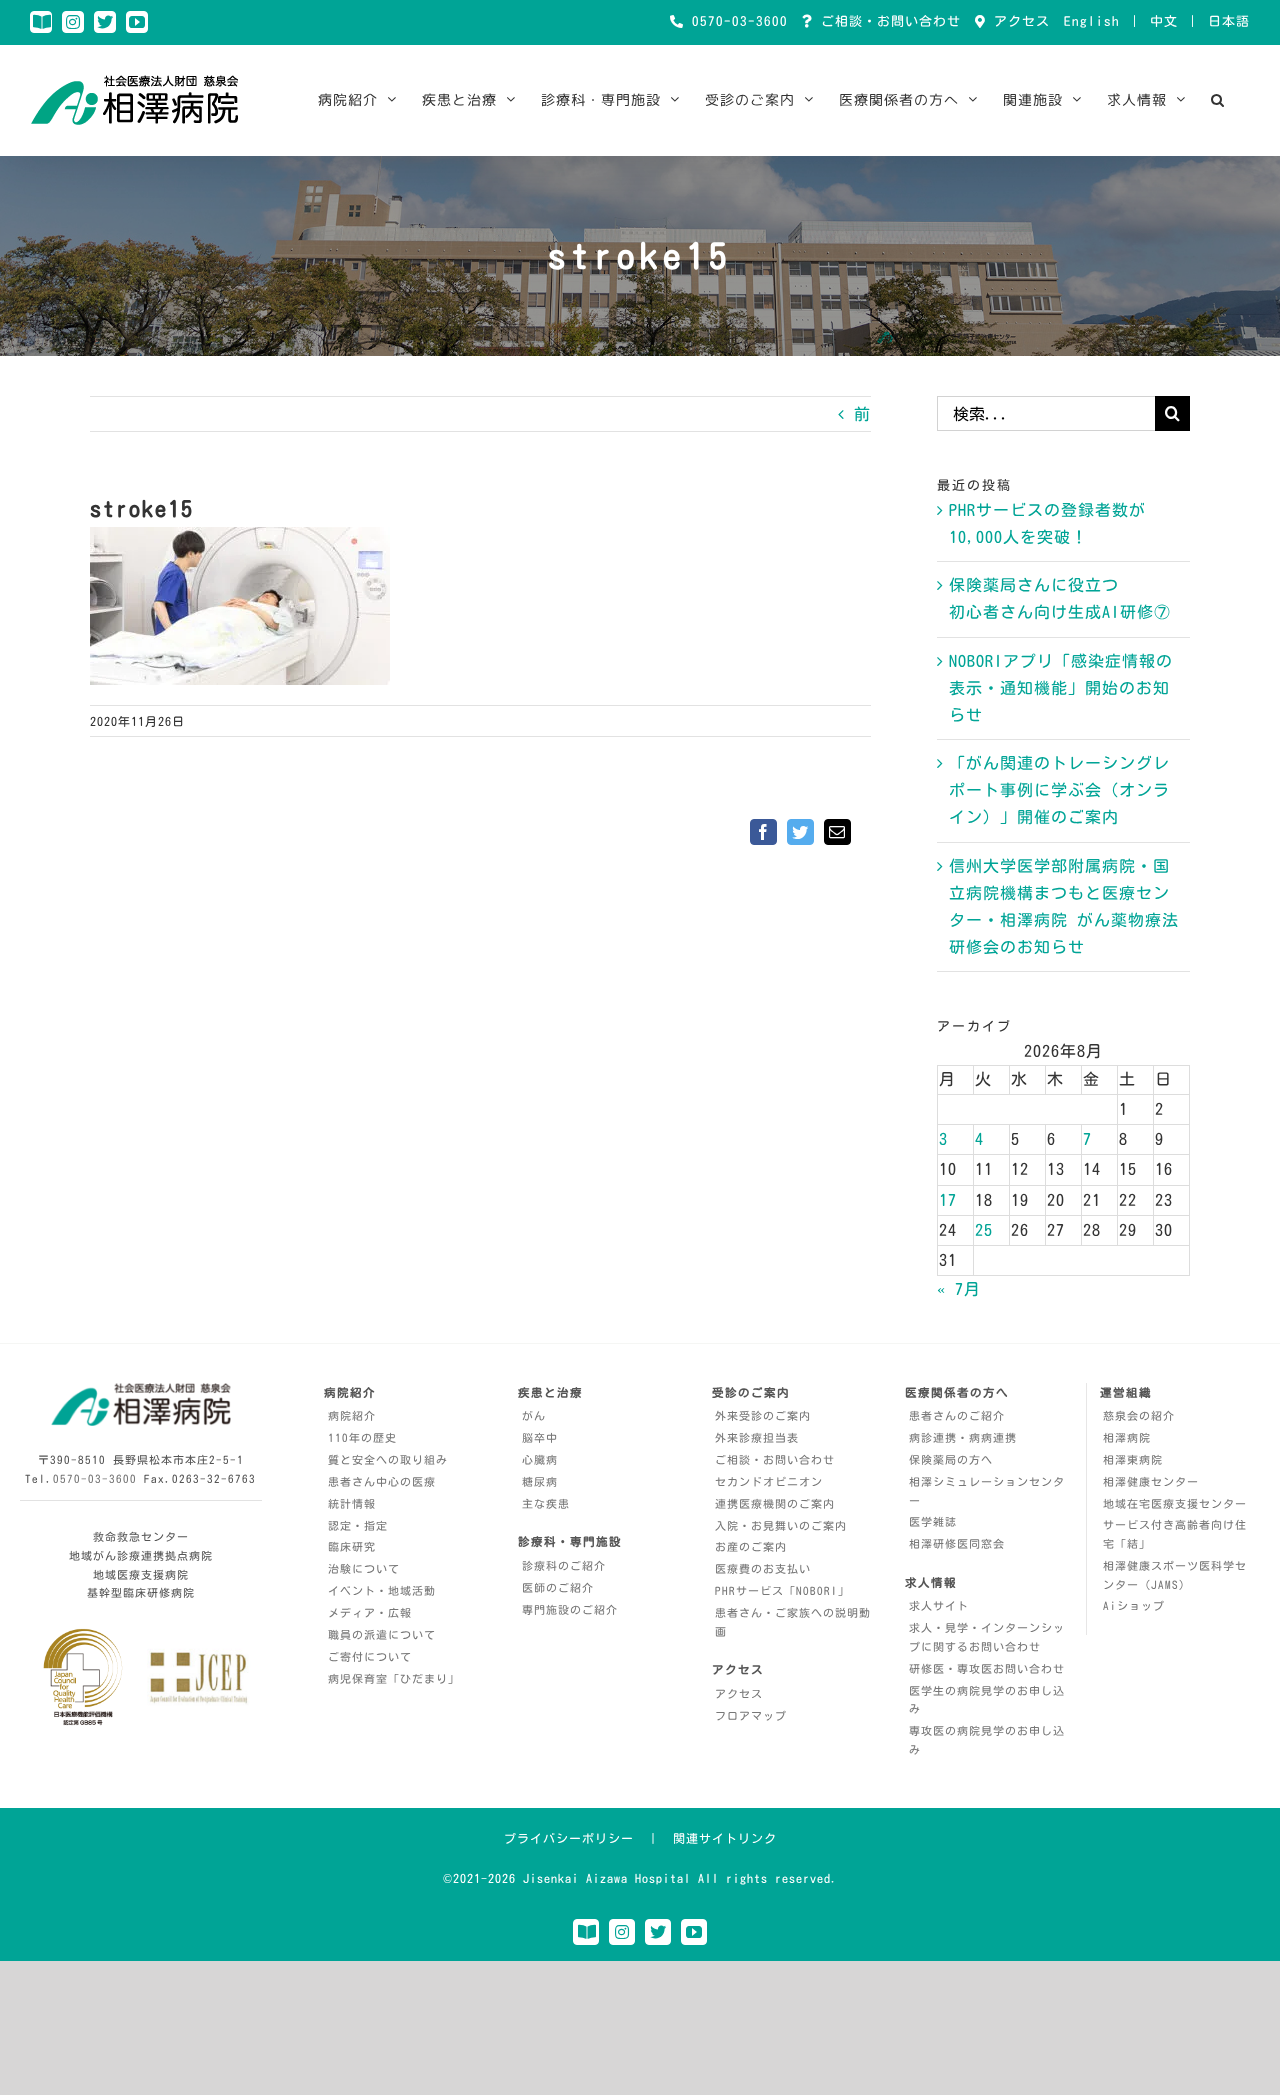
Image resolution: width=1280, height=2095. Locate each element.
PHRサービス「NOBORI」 (782, 1590)
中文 (1164, 21)
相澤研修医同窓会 (957, 1543)
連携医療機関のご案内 (775, 1503)
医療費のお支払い (763, 1568)
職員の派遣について (382, 1634)
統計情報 (352, 1503)
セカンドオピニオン (769, 1481)
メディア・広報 (370, 1612)
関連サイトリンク (725, 1838)
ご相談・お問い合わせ (887, 21)
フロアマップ (751, 1715)
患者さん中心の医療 (382, 1481)
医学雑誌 (933, 1521)
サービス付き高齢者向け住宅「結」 (1175, 1534)
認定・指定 (358, 1525)
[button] (1218, 100)
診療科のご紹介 (564, 1565)
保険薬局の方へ (951, 1459)
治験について (364, 1568)
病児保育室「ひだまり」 (394, 1678)
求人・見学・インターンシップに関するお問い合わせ (987, 1637)
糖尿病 (540, 1481)
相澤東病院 (1133, 1459)
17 (948, 1200)
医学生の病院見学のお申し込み (987, 1700)
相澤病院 (1127, 1437)
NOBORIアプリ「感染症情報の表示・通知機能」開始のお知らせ (1061, 688)
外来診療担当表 (757, 1437)
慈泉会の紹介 (1139, 1415)
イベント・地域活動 (382, 1590)
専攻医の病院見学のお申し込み (987, 1740)
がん (534, 1415)
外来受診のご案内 (763, 1415)
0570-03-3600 (736, 21)
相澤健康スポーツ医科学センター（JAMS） (1175, 1575)
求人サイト (939, 1605)
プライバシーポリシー (569, 1838)
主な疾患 (546, 1503)
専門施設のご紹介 (570, 1609)
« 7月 (959, 1289)
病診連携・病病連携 (963, 1437)
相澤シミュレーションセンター (987, 1491)
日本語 (1229, 21)
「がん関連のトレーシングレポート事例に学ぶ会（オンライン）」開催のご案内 (1059, 790)
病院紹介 (352, 1415)
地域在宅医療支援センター (1175, 1503)
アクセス (1018, 21)
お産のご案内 (751, 1546)
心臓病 (540, 1459)
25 (984, 1230)
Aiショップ (1134, 1605)
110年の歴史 (362, 1437)
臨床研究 (352, 1546)
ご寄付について (370, 1656)
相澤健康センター (1151, 1481)
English (1092, 21)
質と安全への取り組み (388, 1459)
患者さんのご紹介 (957, 1415)
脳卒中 (540, 1437)
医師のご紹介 (558, 1587)
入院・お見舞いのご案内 (781, 1525)
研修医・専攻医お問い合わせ (987, 1668)
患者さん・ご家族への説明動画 (793, 1622)
